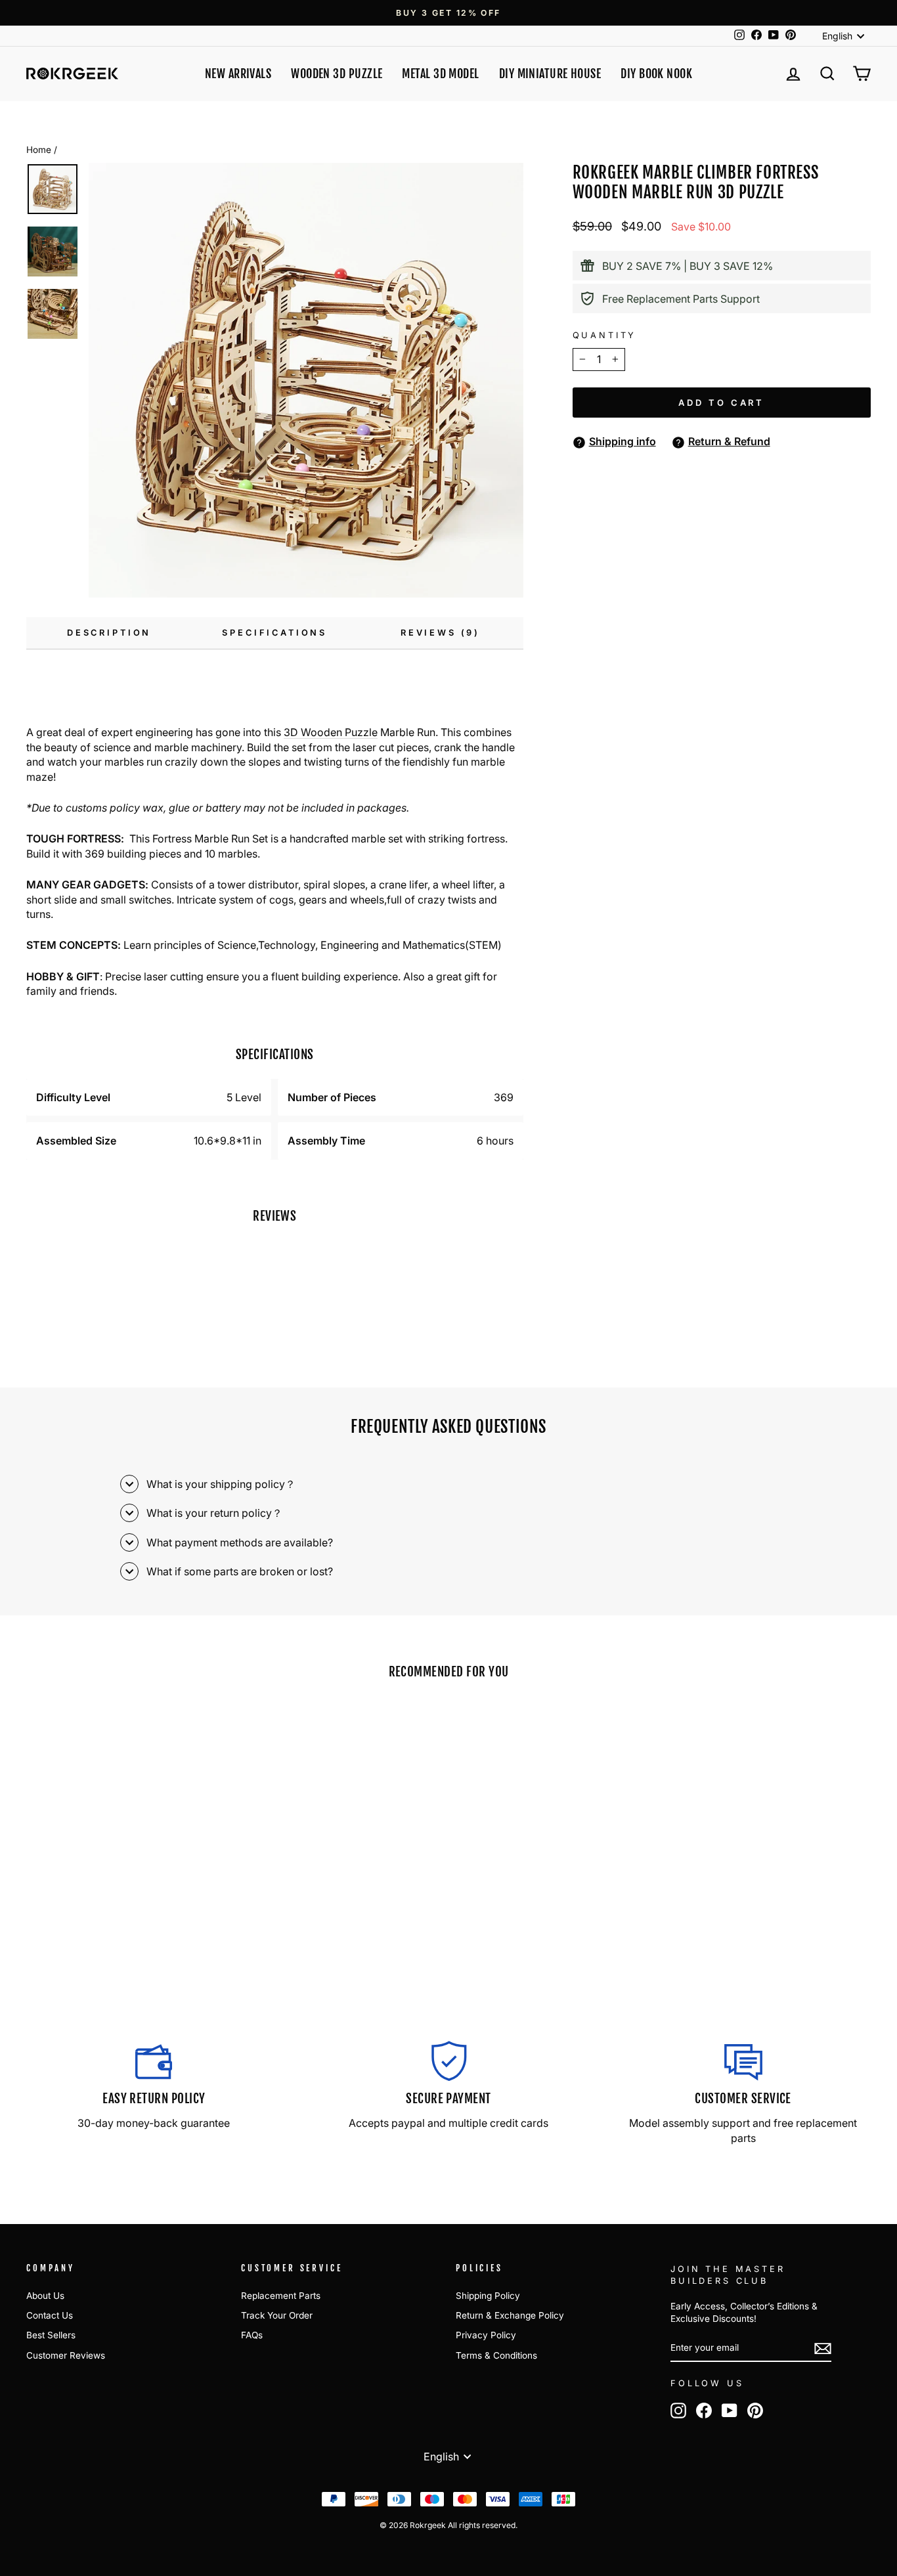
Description (109, 633)
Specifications (274, 633)
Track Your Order (277, 2315)
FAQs (252, 2335)
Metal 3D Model (440, 74)
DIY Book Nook (656, 74)
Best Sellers (51, 2335)
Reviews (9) (440, 633)
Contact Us (50, 2315)
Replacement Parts (281, 2296)
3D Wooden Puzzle (331, 732)
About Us (45, 2296)
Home (39, 150)
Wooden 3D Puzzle (337, 74)
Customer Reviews (66, 2355)
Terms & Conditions (496, 2355)
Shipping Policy (488, 2296)
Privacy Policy (486, 2335)
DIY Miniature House (550, 74)
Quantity (605, 335)
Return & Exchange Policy (510, 2315)
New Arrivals (238, 74)
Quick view (127, 1897)
